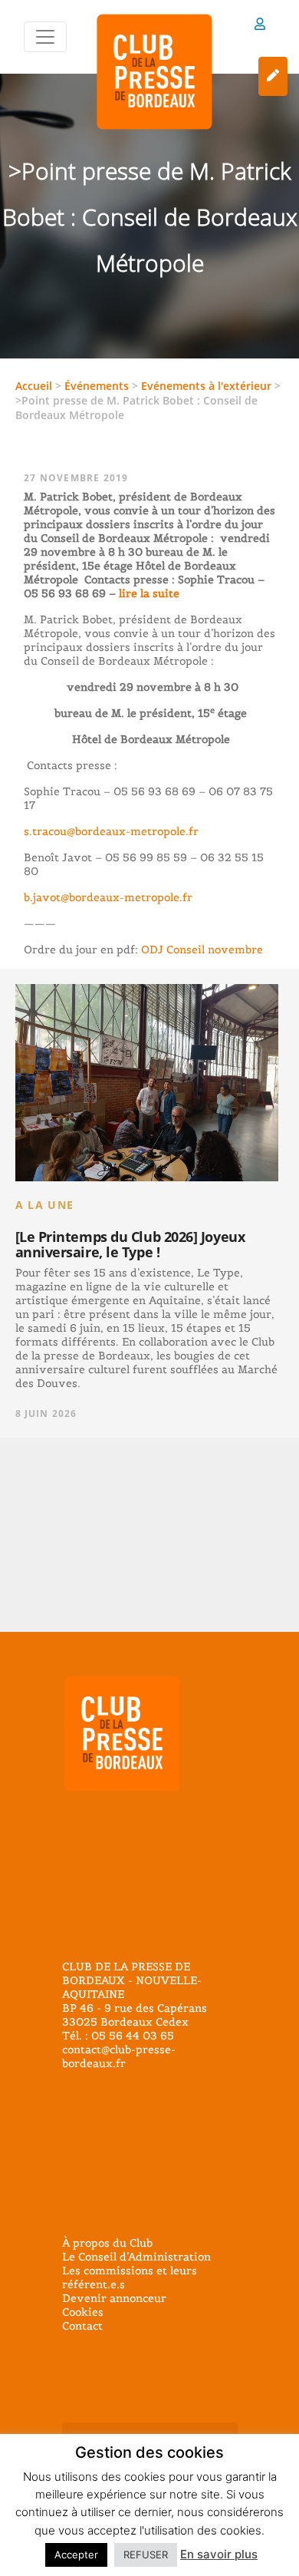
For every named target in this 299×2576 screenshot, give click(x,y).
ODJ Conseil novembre (200, 949)
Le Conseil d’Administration (136, 2257)
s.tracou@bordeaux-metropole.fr (111, 831)
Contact (82, 2326)
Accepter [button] (76, 2555)
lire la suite (148, 593)
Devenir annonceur (114, 2298)
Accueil (34, 386)
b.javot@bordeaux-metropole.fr (108, 897)
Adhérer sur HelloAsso (273, 76)
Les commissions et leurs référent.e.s (130, 2277)
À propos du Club (107, 2243)
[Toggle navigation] (45, 37)
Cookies (83, 2312)
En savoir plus (219, 2554)
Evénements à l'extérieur (206, 386)
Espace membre (260, 26)
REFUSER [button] (146, 2555)
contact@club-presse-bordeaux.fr (119, 2056)
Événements (97, 386)
